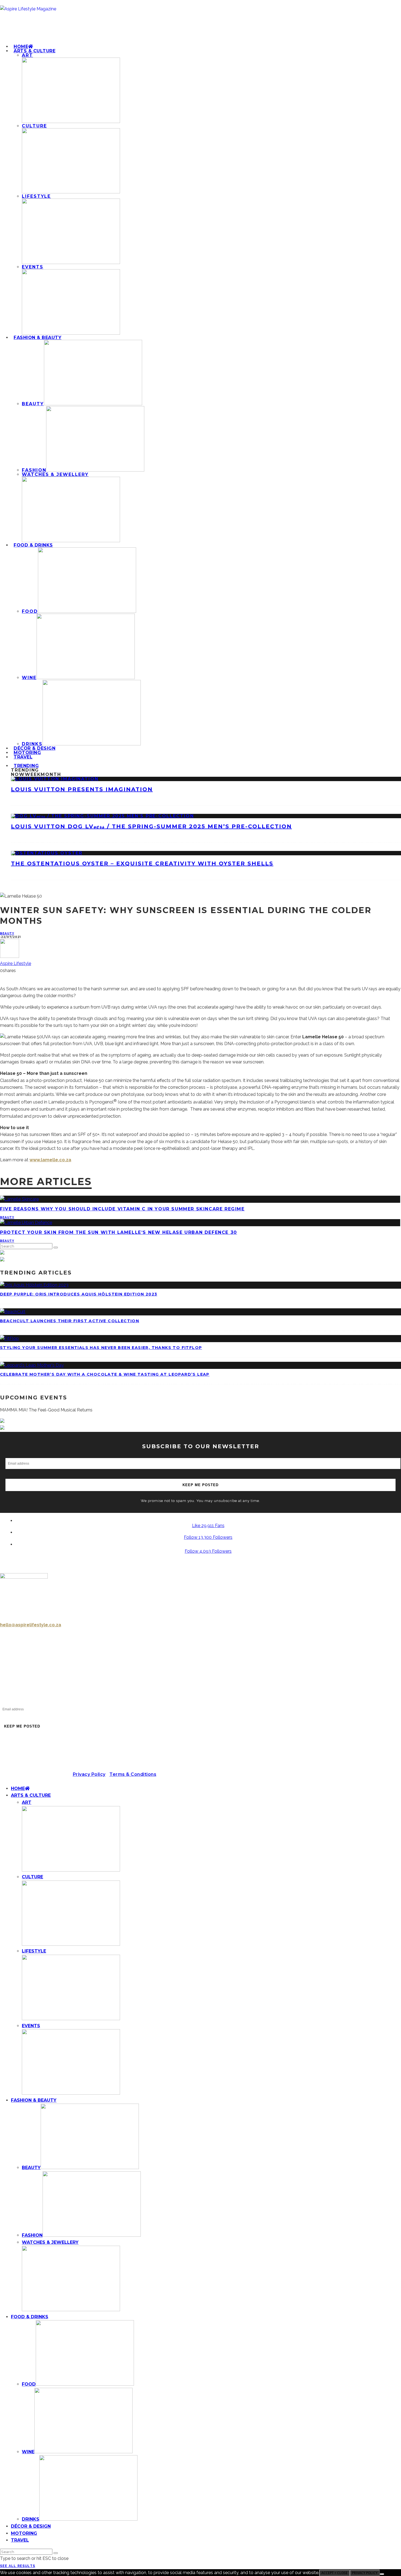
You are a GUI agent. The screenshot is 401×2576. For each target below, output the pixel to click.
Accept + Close (334, 2573)
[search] (56, 1247)
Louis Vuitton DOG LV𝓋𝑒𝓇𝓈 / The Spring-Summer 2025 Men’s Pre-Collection (151, 826)
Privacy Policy (89, 1774)
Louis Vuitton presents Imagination (82, 789)
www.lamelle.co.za (50, 1160)
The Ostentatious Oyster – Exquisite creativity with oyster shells (142, 863)
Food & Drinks (33, 545)
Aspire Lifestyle (16, 963)
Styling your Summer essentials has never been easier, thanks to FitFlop (101, 1348)
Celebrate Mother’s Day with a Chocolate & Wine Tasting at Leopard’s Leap (105, 1374)
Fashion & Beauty (38, 338)
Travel (23, 757)
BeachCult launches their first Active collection (70, 1321)
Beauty (7, 933)
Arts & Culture (35, 51)
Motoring (24, 2533)
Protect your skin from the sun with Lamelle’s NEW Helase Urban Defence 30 (119, 1232)
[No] (382, 2574)
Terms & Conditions (133, 1774)
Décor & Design (31, 2526)
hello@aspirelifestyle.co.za (31, 1625)
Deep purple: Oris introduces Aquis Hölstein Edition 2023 (79, 1294)
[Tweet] (2, 977)
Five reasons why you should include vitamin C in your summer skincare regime (122, 1209)
